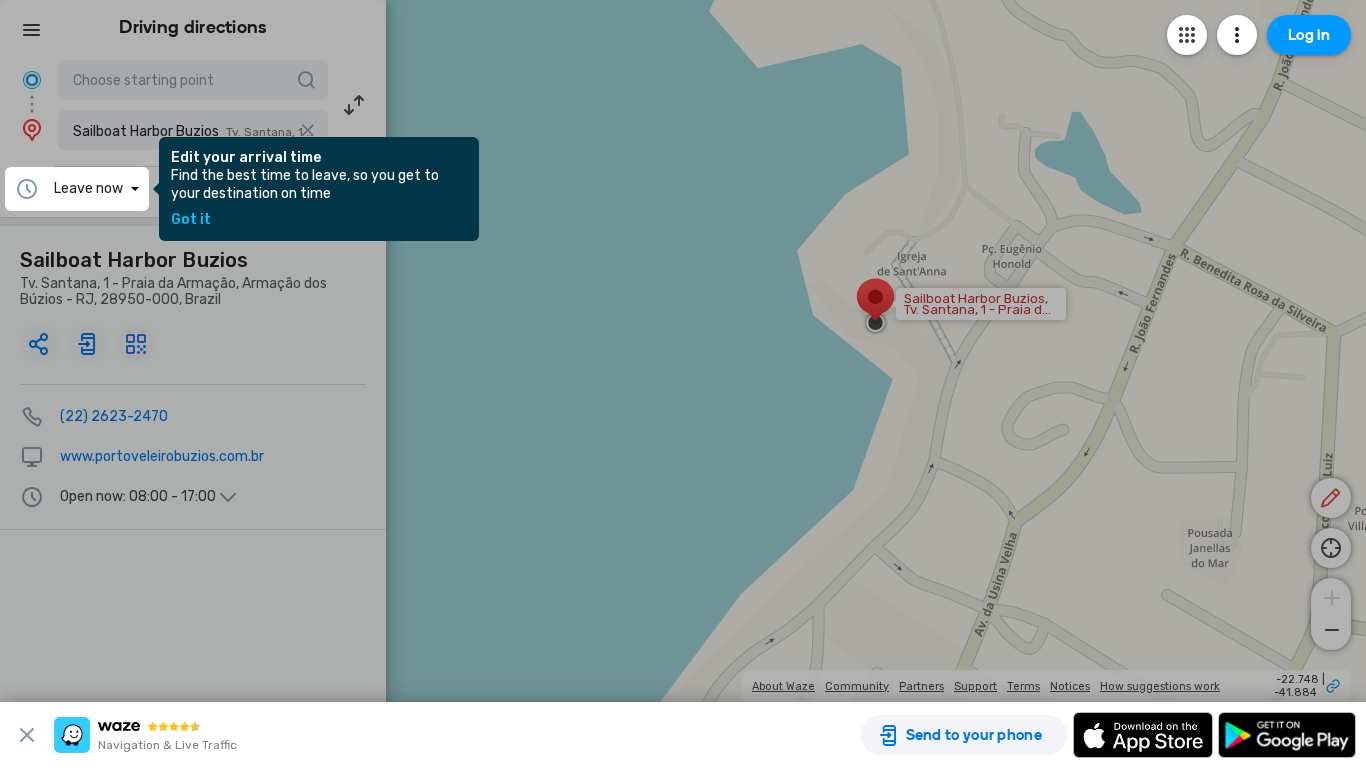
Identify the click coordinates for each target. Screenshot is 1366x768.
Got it (191, 220)
